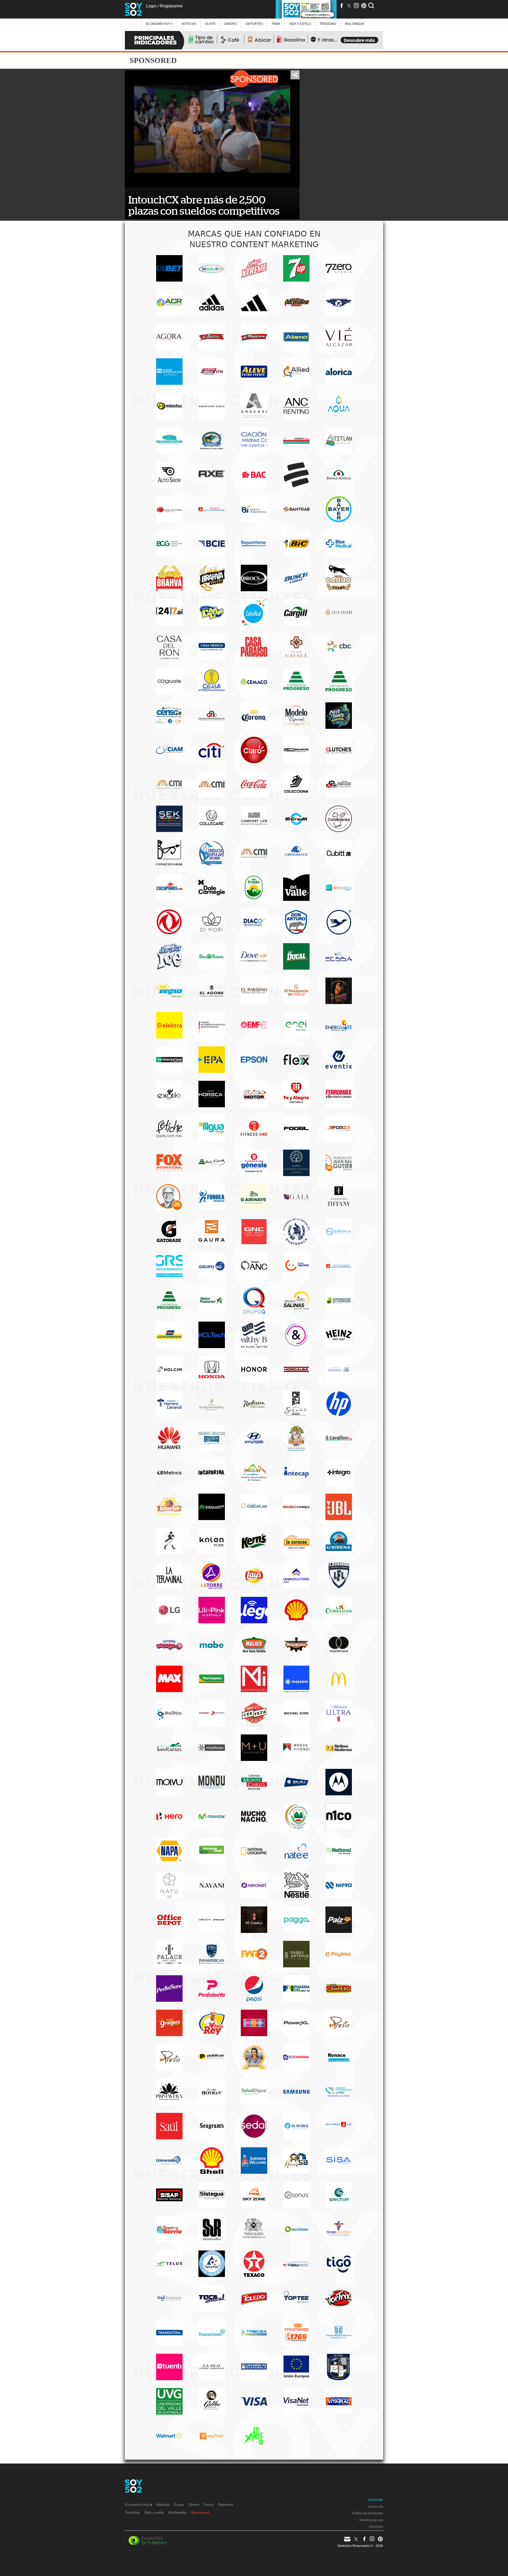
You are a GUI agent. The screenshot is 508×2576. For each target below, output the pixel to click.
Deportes (254, 24)
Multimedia (177, 2512)
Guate (210, 24)
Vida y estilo (300, 24)
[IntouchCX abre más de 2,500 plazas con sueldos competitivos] (212, 129)
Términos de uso (371, 2520)
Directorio (376, 2527)
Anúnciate (376, 2500)
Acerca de (376, 2507)
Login (151, 6)
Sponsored (200, 2512)
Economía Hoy (158, 24)
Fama (276, 24)
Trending (328, 24)
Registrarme (171, 6)
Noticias (189, 24)
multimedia (355, 24)
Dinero (231, 24)
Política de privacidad (368, 2513)
